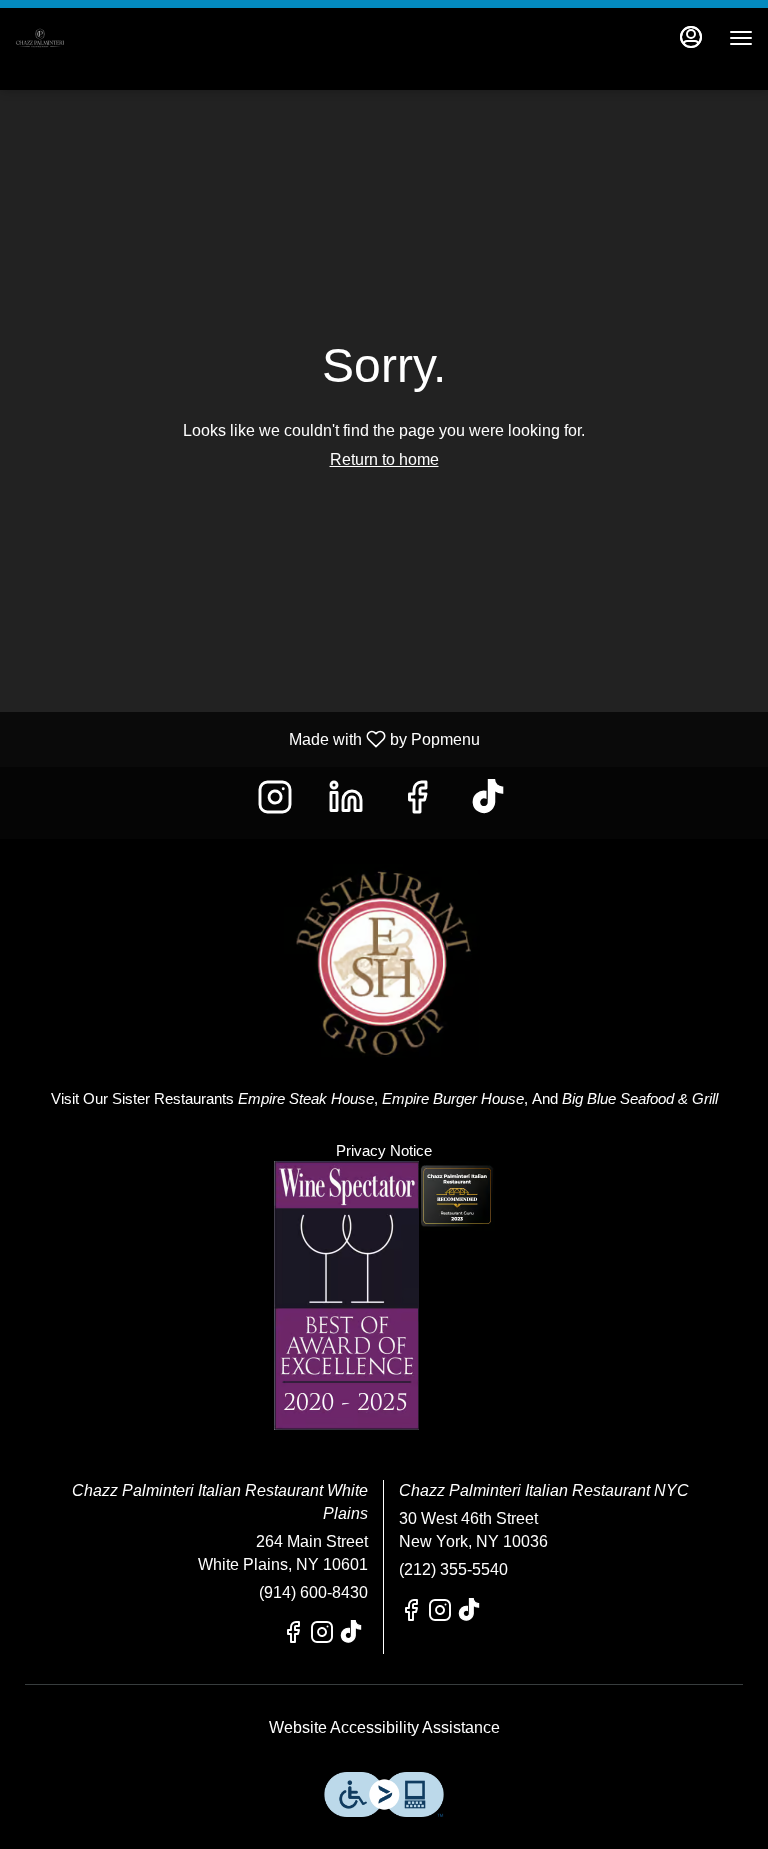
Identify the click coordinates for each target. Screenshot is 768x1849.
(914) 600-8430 (313, 1592)
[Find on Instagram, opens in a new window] (277, 802)
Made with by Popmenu (247, 739)
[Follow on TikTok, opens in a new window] (490, 802)
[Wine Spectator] (346, 1294)
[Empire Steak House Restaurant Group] (384, 946)
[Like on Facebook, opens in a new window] (419, 802)
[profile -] (691, 37)
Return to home (384, 459)
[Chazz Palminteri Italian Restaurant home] (105, 38)
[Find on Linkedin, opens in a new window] (348, 802)
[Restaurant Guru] (457, 1194)
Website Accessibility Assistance (384, 1727)
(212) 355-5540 (453, 1569)
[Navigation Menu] (741, 38)
